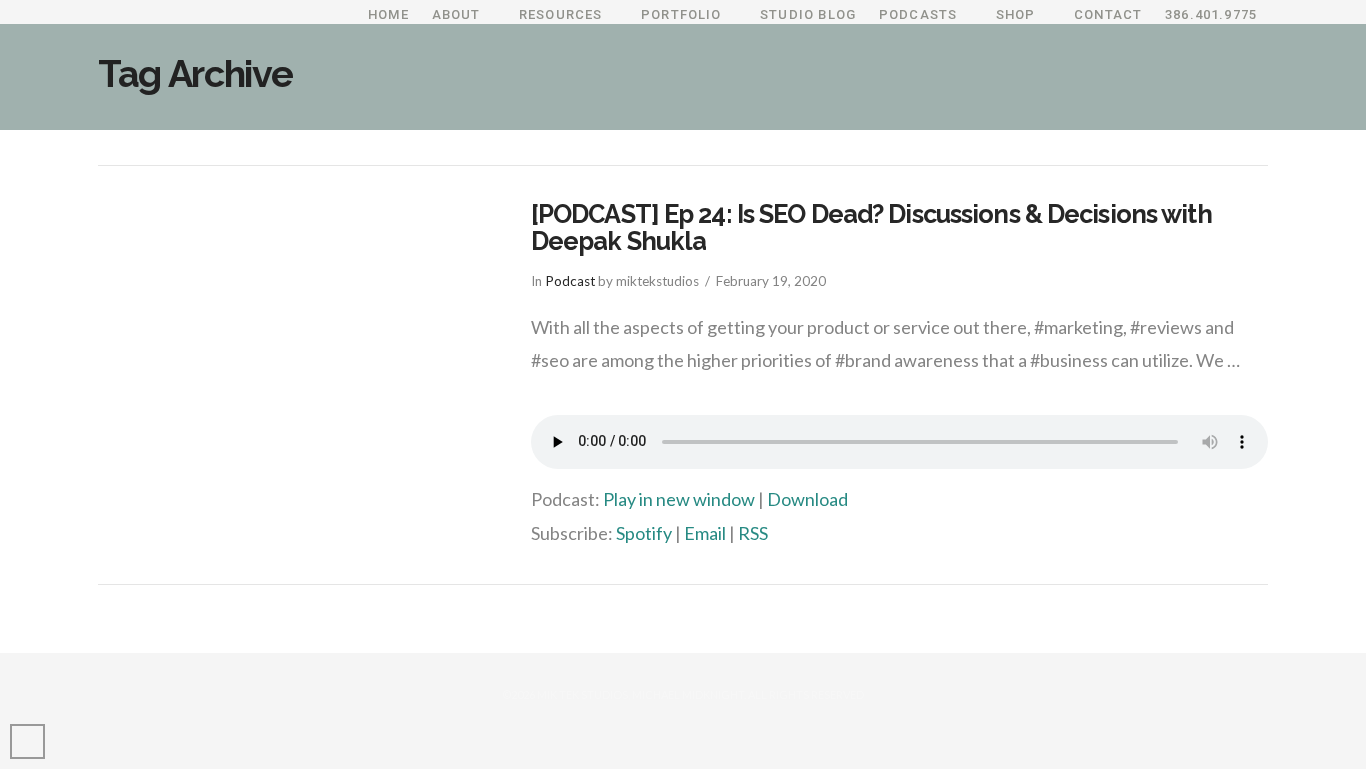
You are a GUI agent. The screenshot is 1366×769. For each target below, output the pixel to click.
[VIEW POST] (297, 330)
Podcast (570, 281)
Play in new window (679, 499)
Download (807, 499)
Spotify (644, 533)
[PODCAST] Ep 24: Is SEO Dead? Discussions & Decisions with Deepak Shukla (871, 228)
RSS (753, 533)
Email (705, 533)
